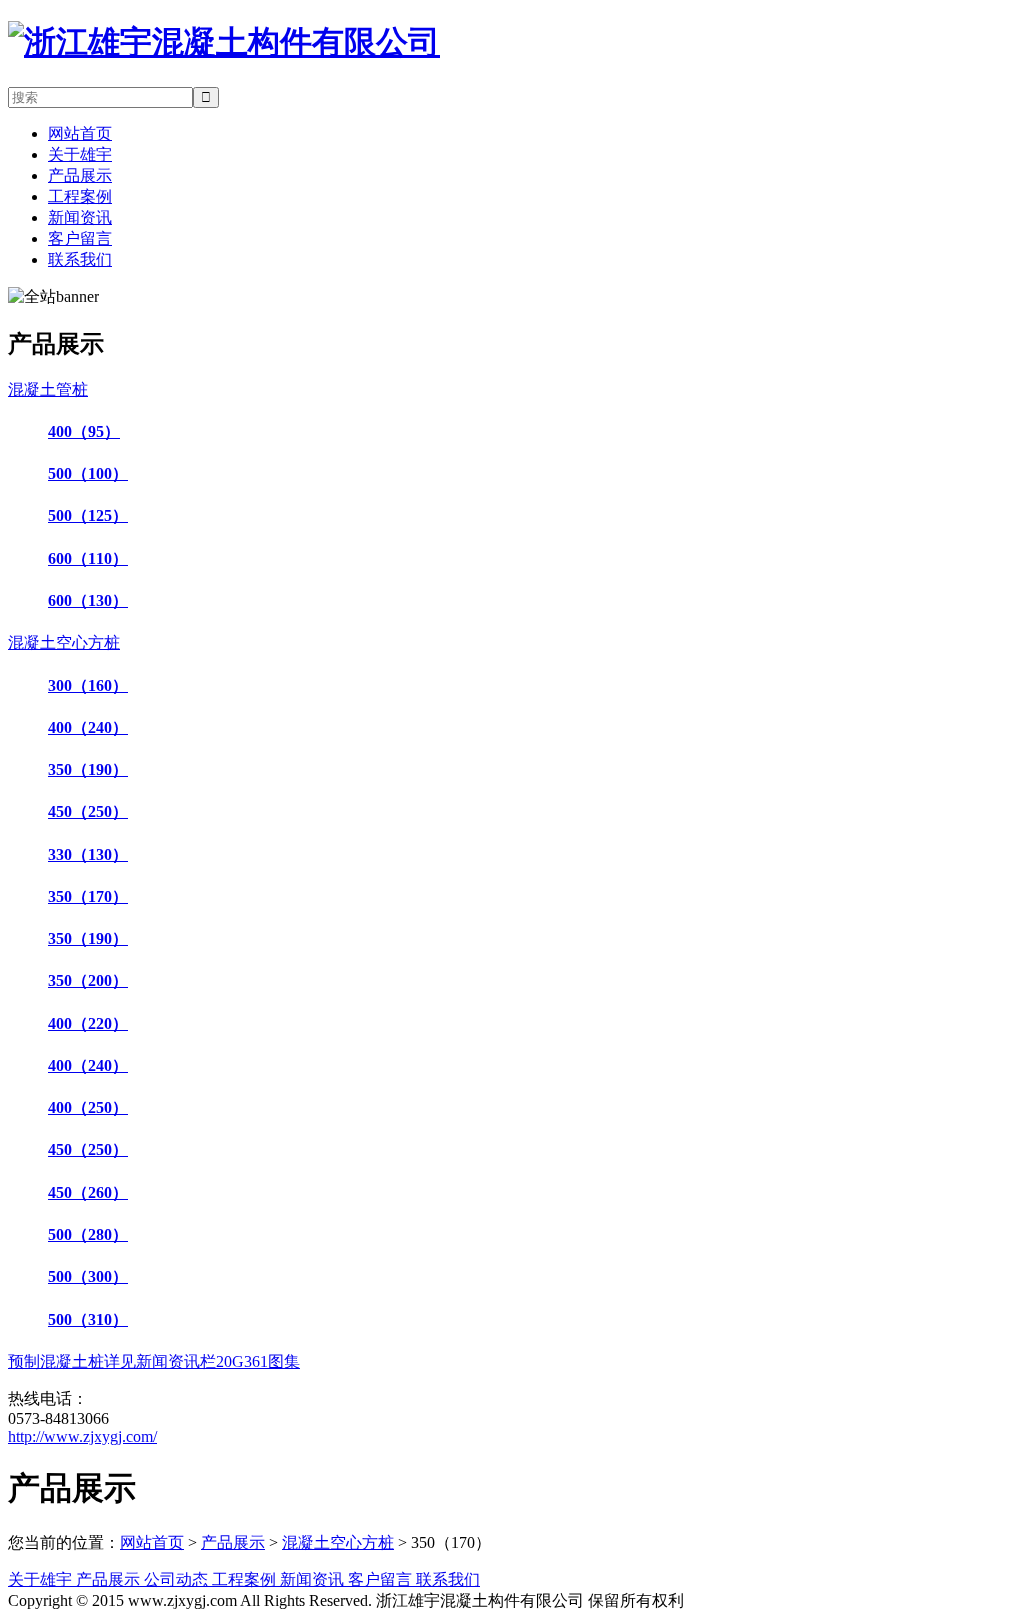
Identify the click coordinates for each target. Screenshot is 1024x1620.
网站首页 (80, 133)
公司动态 (178, 1579)
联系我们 (80, 259)
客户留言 (80, 238)
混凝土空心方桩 (338, 1542)
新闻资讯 (80, 217)
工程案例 (80, 196)
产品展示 (80, 175)
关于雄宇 (80, 154)
